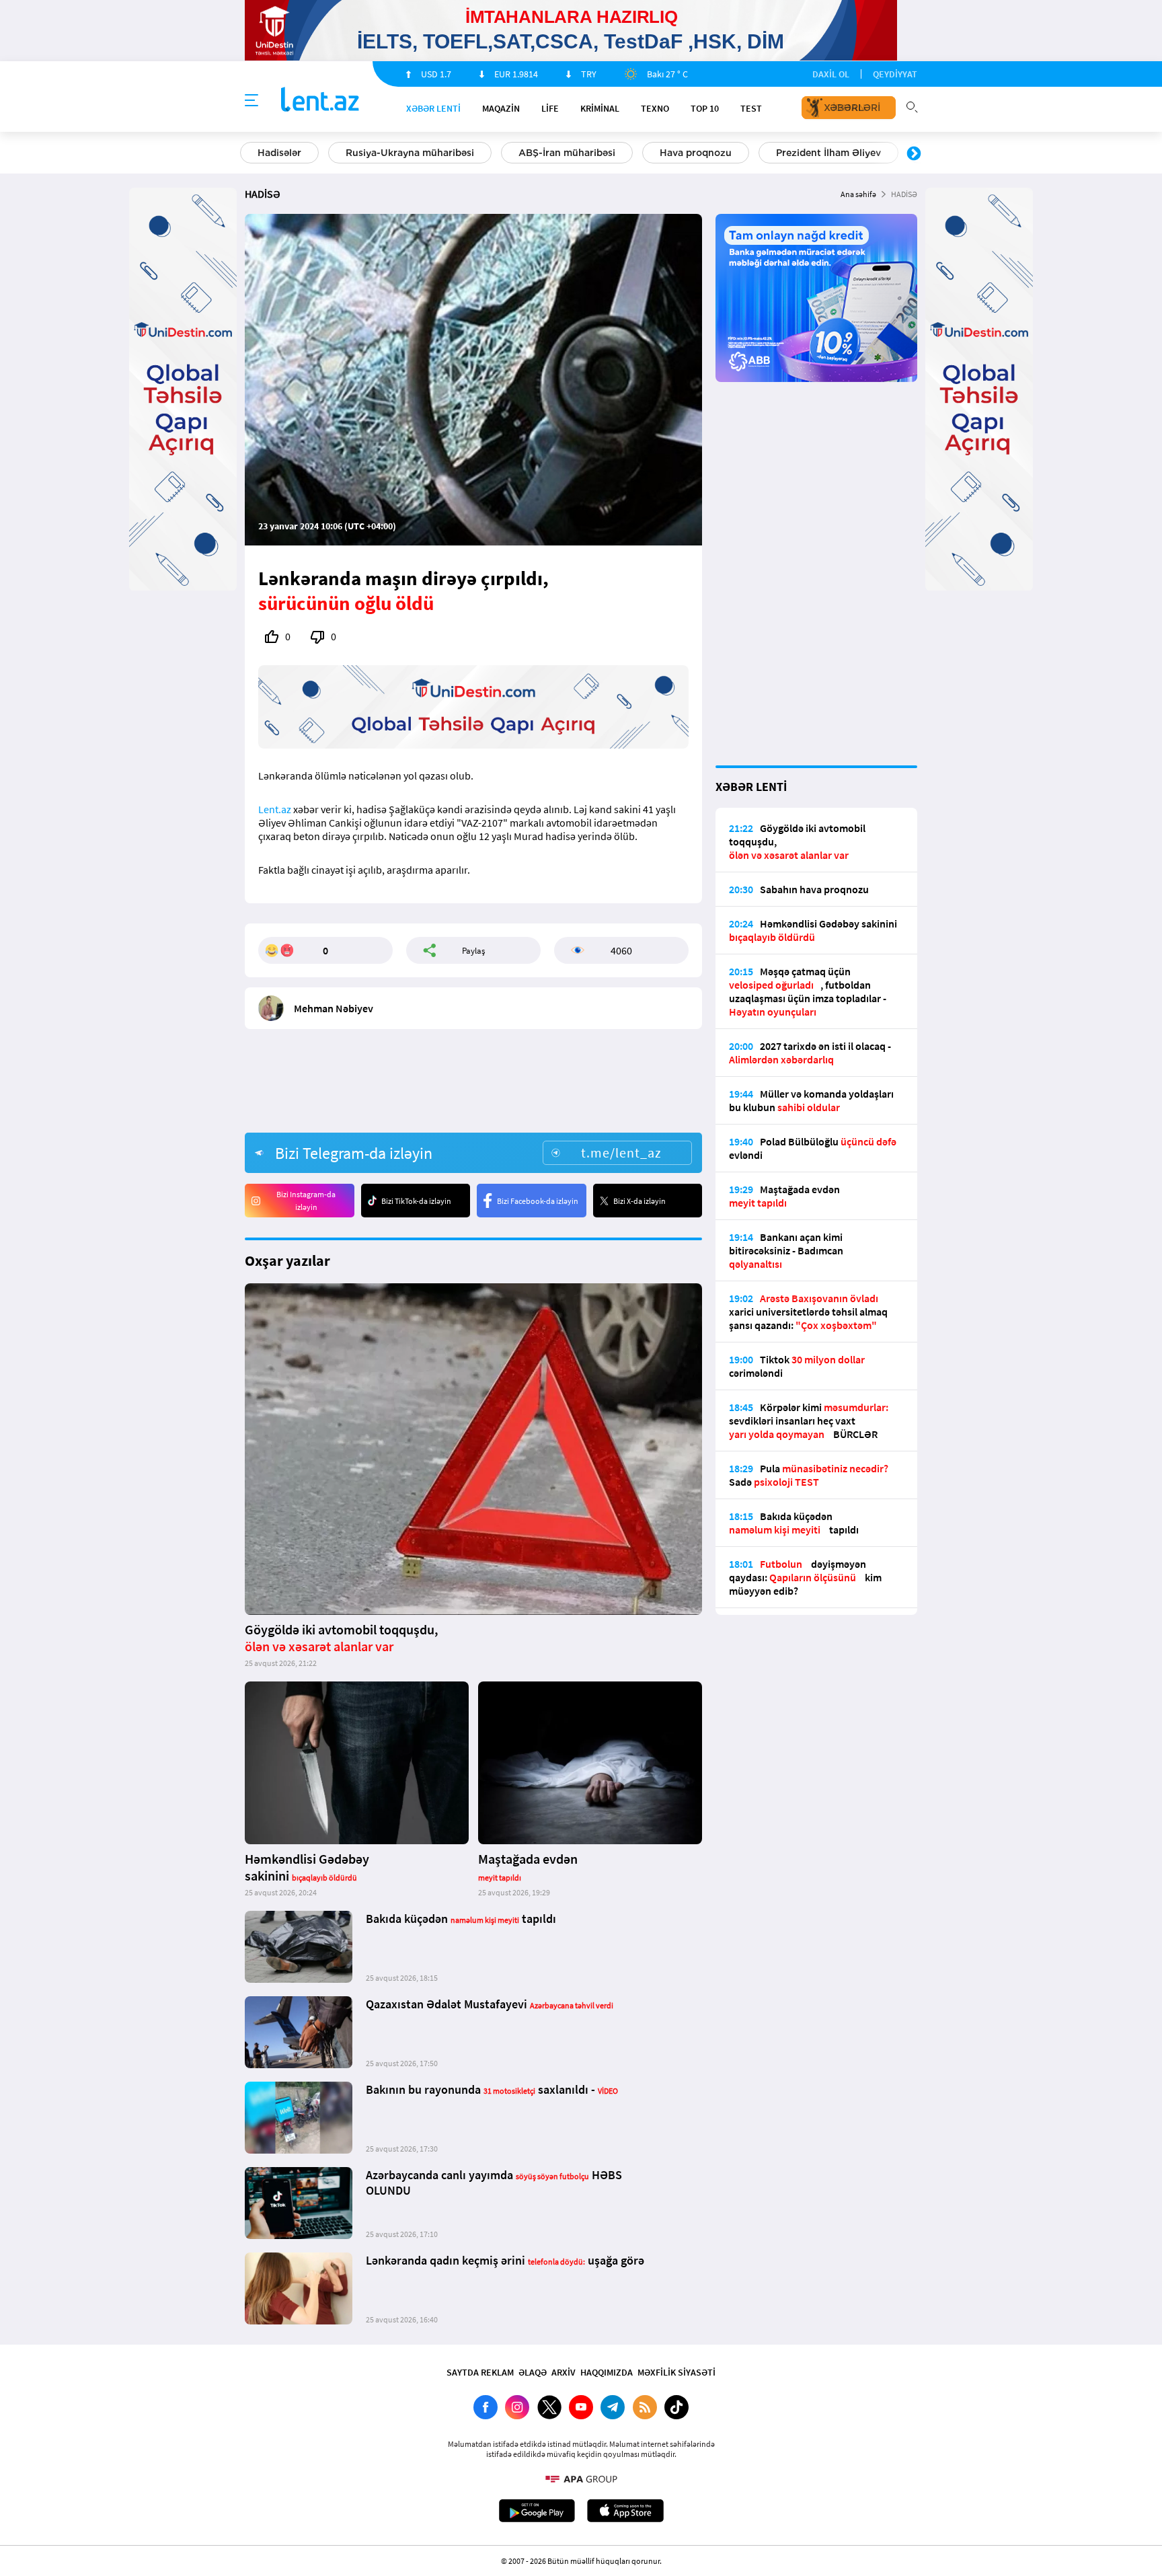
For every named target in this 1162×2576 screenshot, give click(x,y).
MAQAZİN (501, 108)
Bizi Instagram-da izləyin (306, 1201)
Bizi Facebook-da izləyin (538, 1201)
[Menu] (251, 101)
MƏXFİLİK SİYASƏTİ (676, 2372)
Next (914, 154)
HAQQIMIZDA (607, 2372)
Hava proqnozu (696, 153)
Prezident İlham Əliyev (828, 153)
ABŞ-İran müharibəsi (567, 153)
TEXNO (655, 108)
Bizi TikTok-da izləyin (416, 1201)
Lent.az (275, 809)
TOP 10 (705, 108)
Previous (248, 154)
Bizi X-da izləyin (640, 1201)
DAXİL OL (831, 74)
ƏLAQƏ (533, 2372)
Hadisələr (279, 153)
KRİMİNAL (600, 108)
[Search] (912, 106)
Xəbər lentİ (433, 108)
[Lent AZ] (320, 101)
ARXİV (564, 2372)
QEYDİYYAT (895, 74)
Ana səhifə (858, 194)
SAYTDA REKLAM (480, 2372)
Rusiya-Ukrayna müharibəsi (410, 153)
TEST (751, 108)
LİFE (550, 108)
